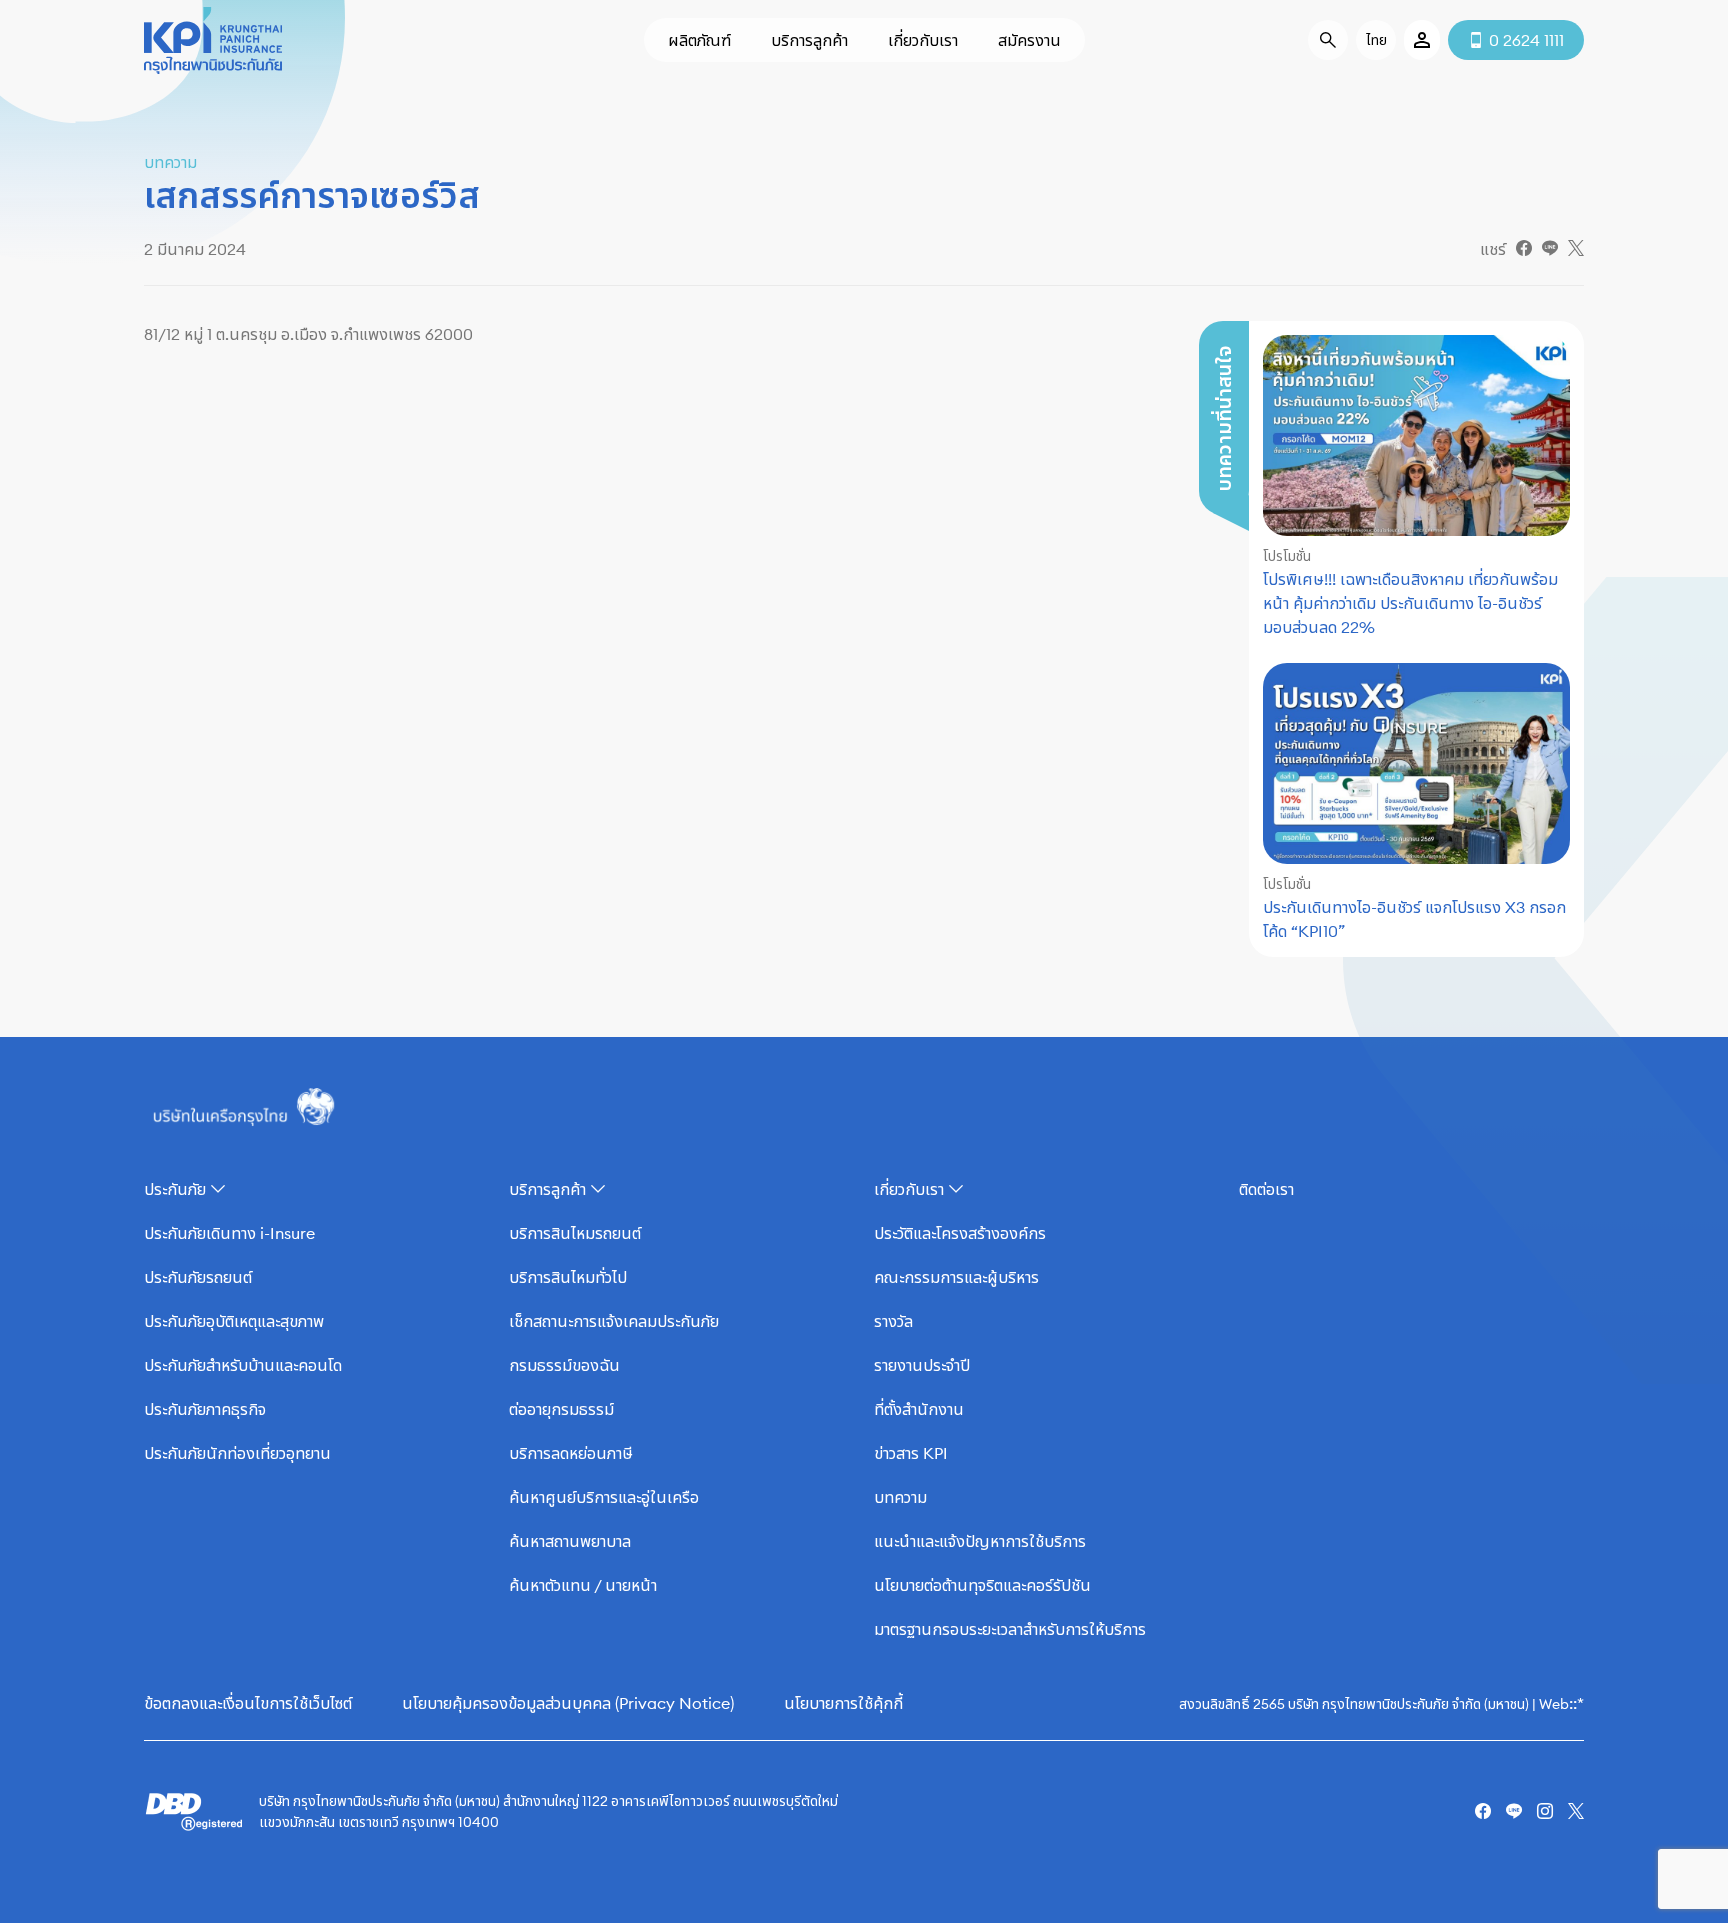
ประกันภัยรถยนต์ (198, 1277)
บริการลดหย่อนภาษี (571, 1453)
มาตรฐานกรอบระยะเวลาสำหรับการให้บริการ (1010, 1629)
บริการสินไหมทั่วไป (568, 1277)
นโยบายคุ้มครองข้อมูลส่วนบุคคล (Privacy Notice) (568, 1703)
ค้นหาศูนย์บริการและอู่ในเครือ (604, 1497)
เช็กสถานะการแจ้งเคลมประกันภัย (614, 1321)
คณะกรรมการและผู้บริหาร (956, 1277)
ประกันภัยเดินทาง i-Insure (229, 1233)
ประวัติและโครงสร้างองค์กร (960, 1233)
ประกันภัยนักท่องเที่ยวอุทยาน (237, 1453)
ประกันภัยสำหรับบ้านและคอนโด (243, 1365)
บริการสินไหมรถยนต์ (575, 1233)
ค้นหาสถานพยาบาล (570, 1541)
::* (1576, 1703)
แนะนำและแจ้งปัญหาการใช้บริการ (980, 1541)
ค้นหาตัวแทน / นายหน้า (583, 1585)
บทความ (900, 1497)
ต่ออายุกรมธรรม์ (561, 1409)
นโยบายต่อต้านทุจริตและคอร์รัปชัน (982, 1585)
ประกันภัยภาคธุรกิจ (205, 1409)
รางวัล (893, 1321)
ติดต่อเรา (1266, 1189)
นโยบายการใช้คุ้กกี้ (843, 1703)
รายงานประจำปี (922, 1365)
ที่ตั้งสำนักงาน (919, 1409)
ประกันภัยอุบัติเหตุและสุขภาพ (234, 1321)
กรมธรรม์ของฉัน (564, 1365)
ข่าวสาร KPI (911, 1453)
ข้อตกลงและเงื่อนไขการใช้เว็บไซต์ (248, 1703)
